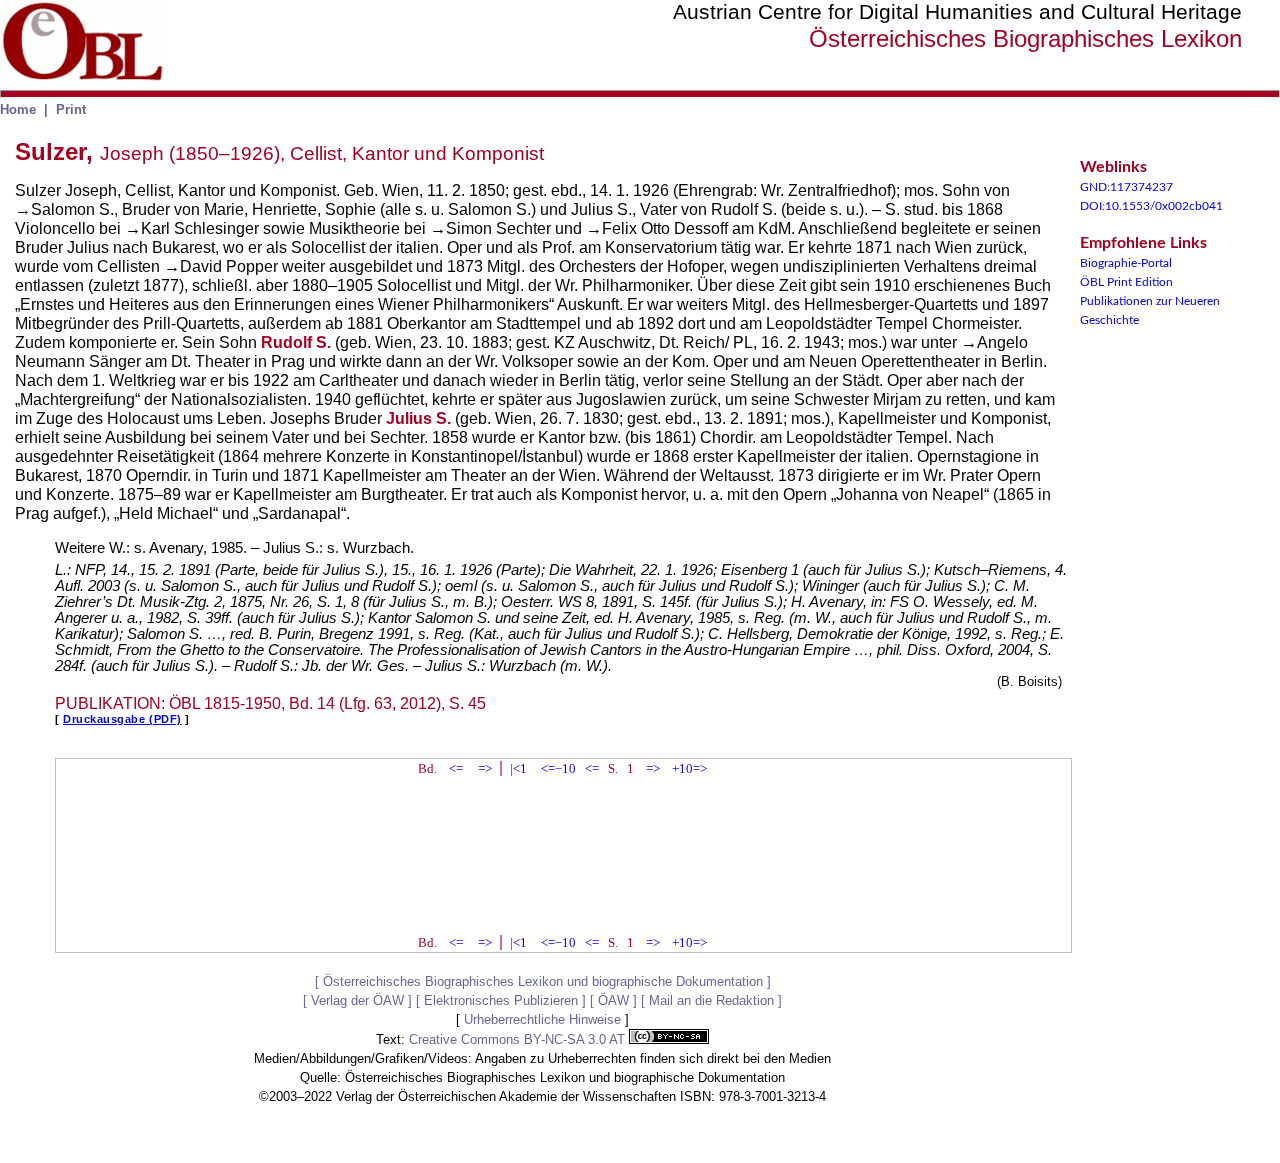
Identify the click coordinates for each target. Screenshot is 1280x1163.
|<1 (518, 768)
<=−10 (558, 768)
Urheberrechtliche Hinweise (542, 1019)
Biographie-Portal (1126, 263)
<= (456, 768)
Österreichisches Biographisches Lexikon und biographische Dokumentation (543, 981)
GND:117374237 (1126, 187)
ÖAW (613, 1000)
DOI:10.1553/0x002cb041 (1151, 206)
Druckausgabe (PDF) (122, 719)
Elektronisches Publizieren (501, 1000)
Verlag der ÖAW (357, 1000)
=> (485, 768)
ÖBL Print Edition (1126, 282)
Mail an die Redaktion (711, 1000)
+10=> (689, 768)
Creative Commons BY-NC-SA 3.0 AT (519, 1039)
